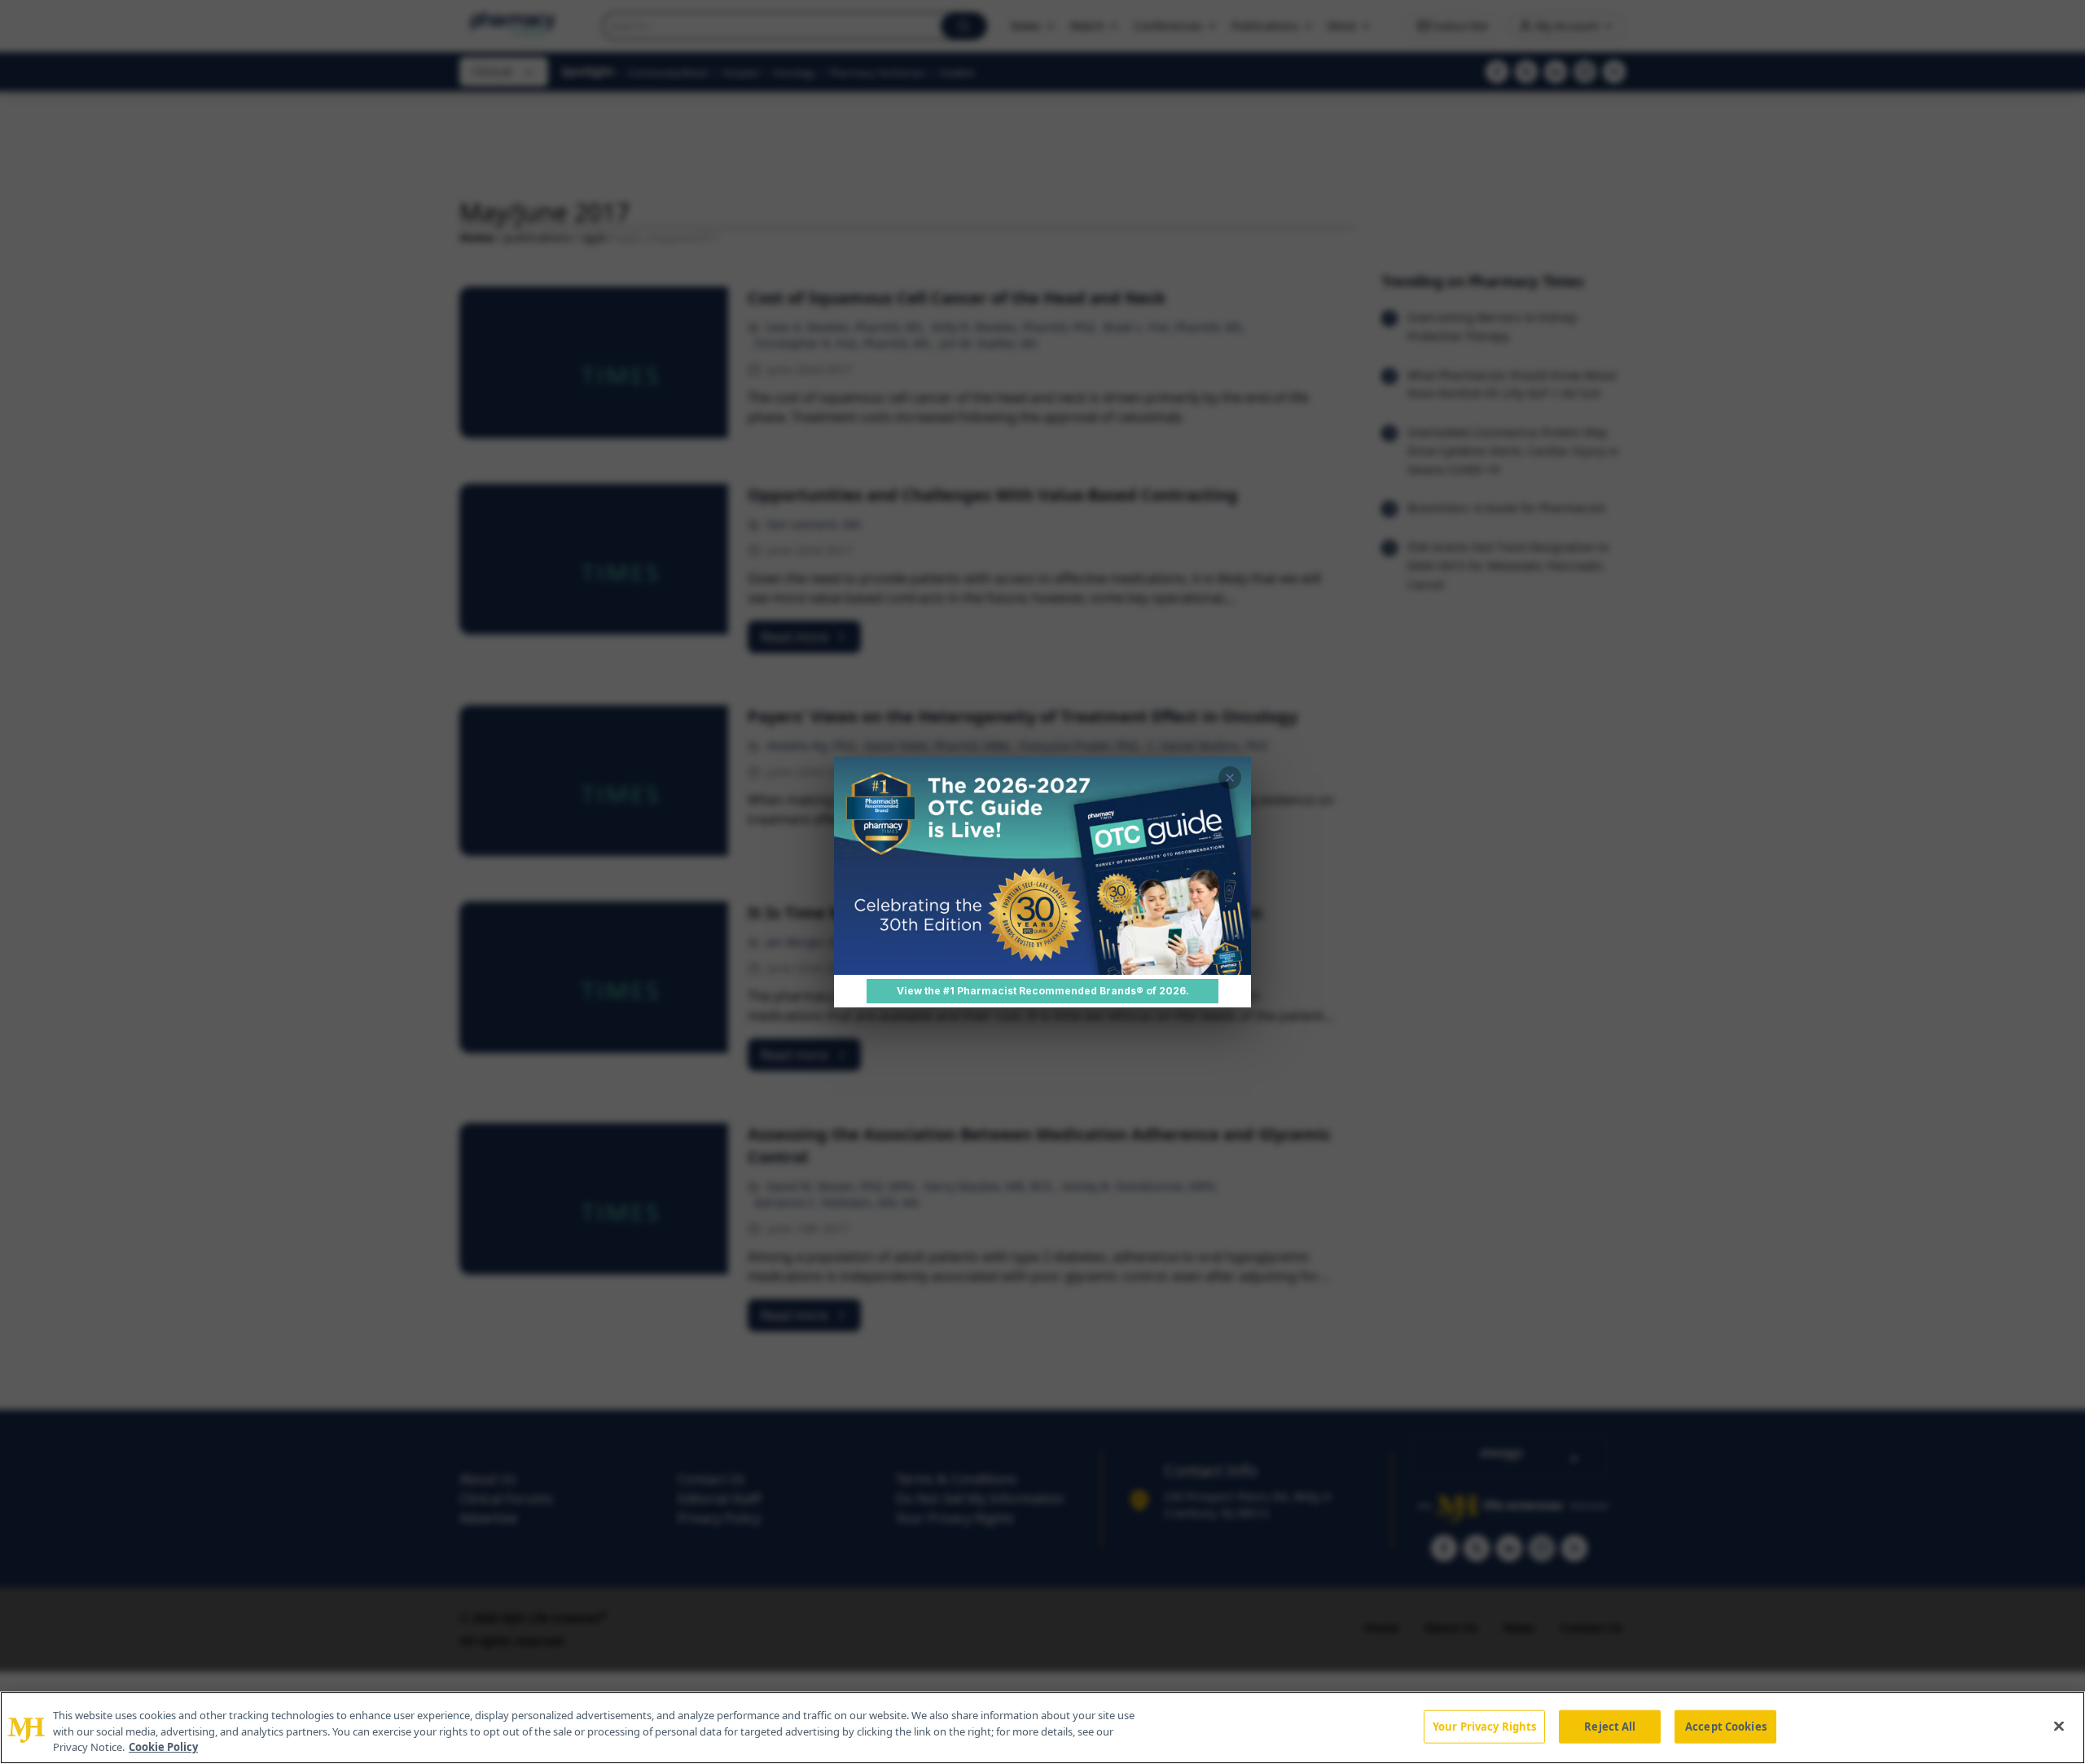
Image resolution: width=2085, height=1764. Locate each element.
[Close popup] (1230, 778)
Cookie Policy (163, 1747)
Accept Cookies (1726, 1726)
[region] (1042, 1728)
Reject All (1610, 1726)
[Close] (2059, 1726)
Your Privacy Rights (1484, 1726)
